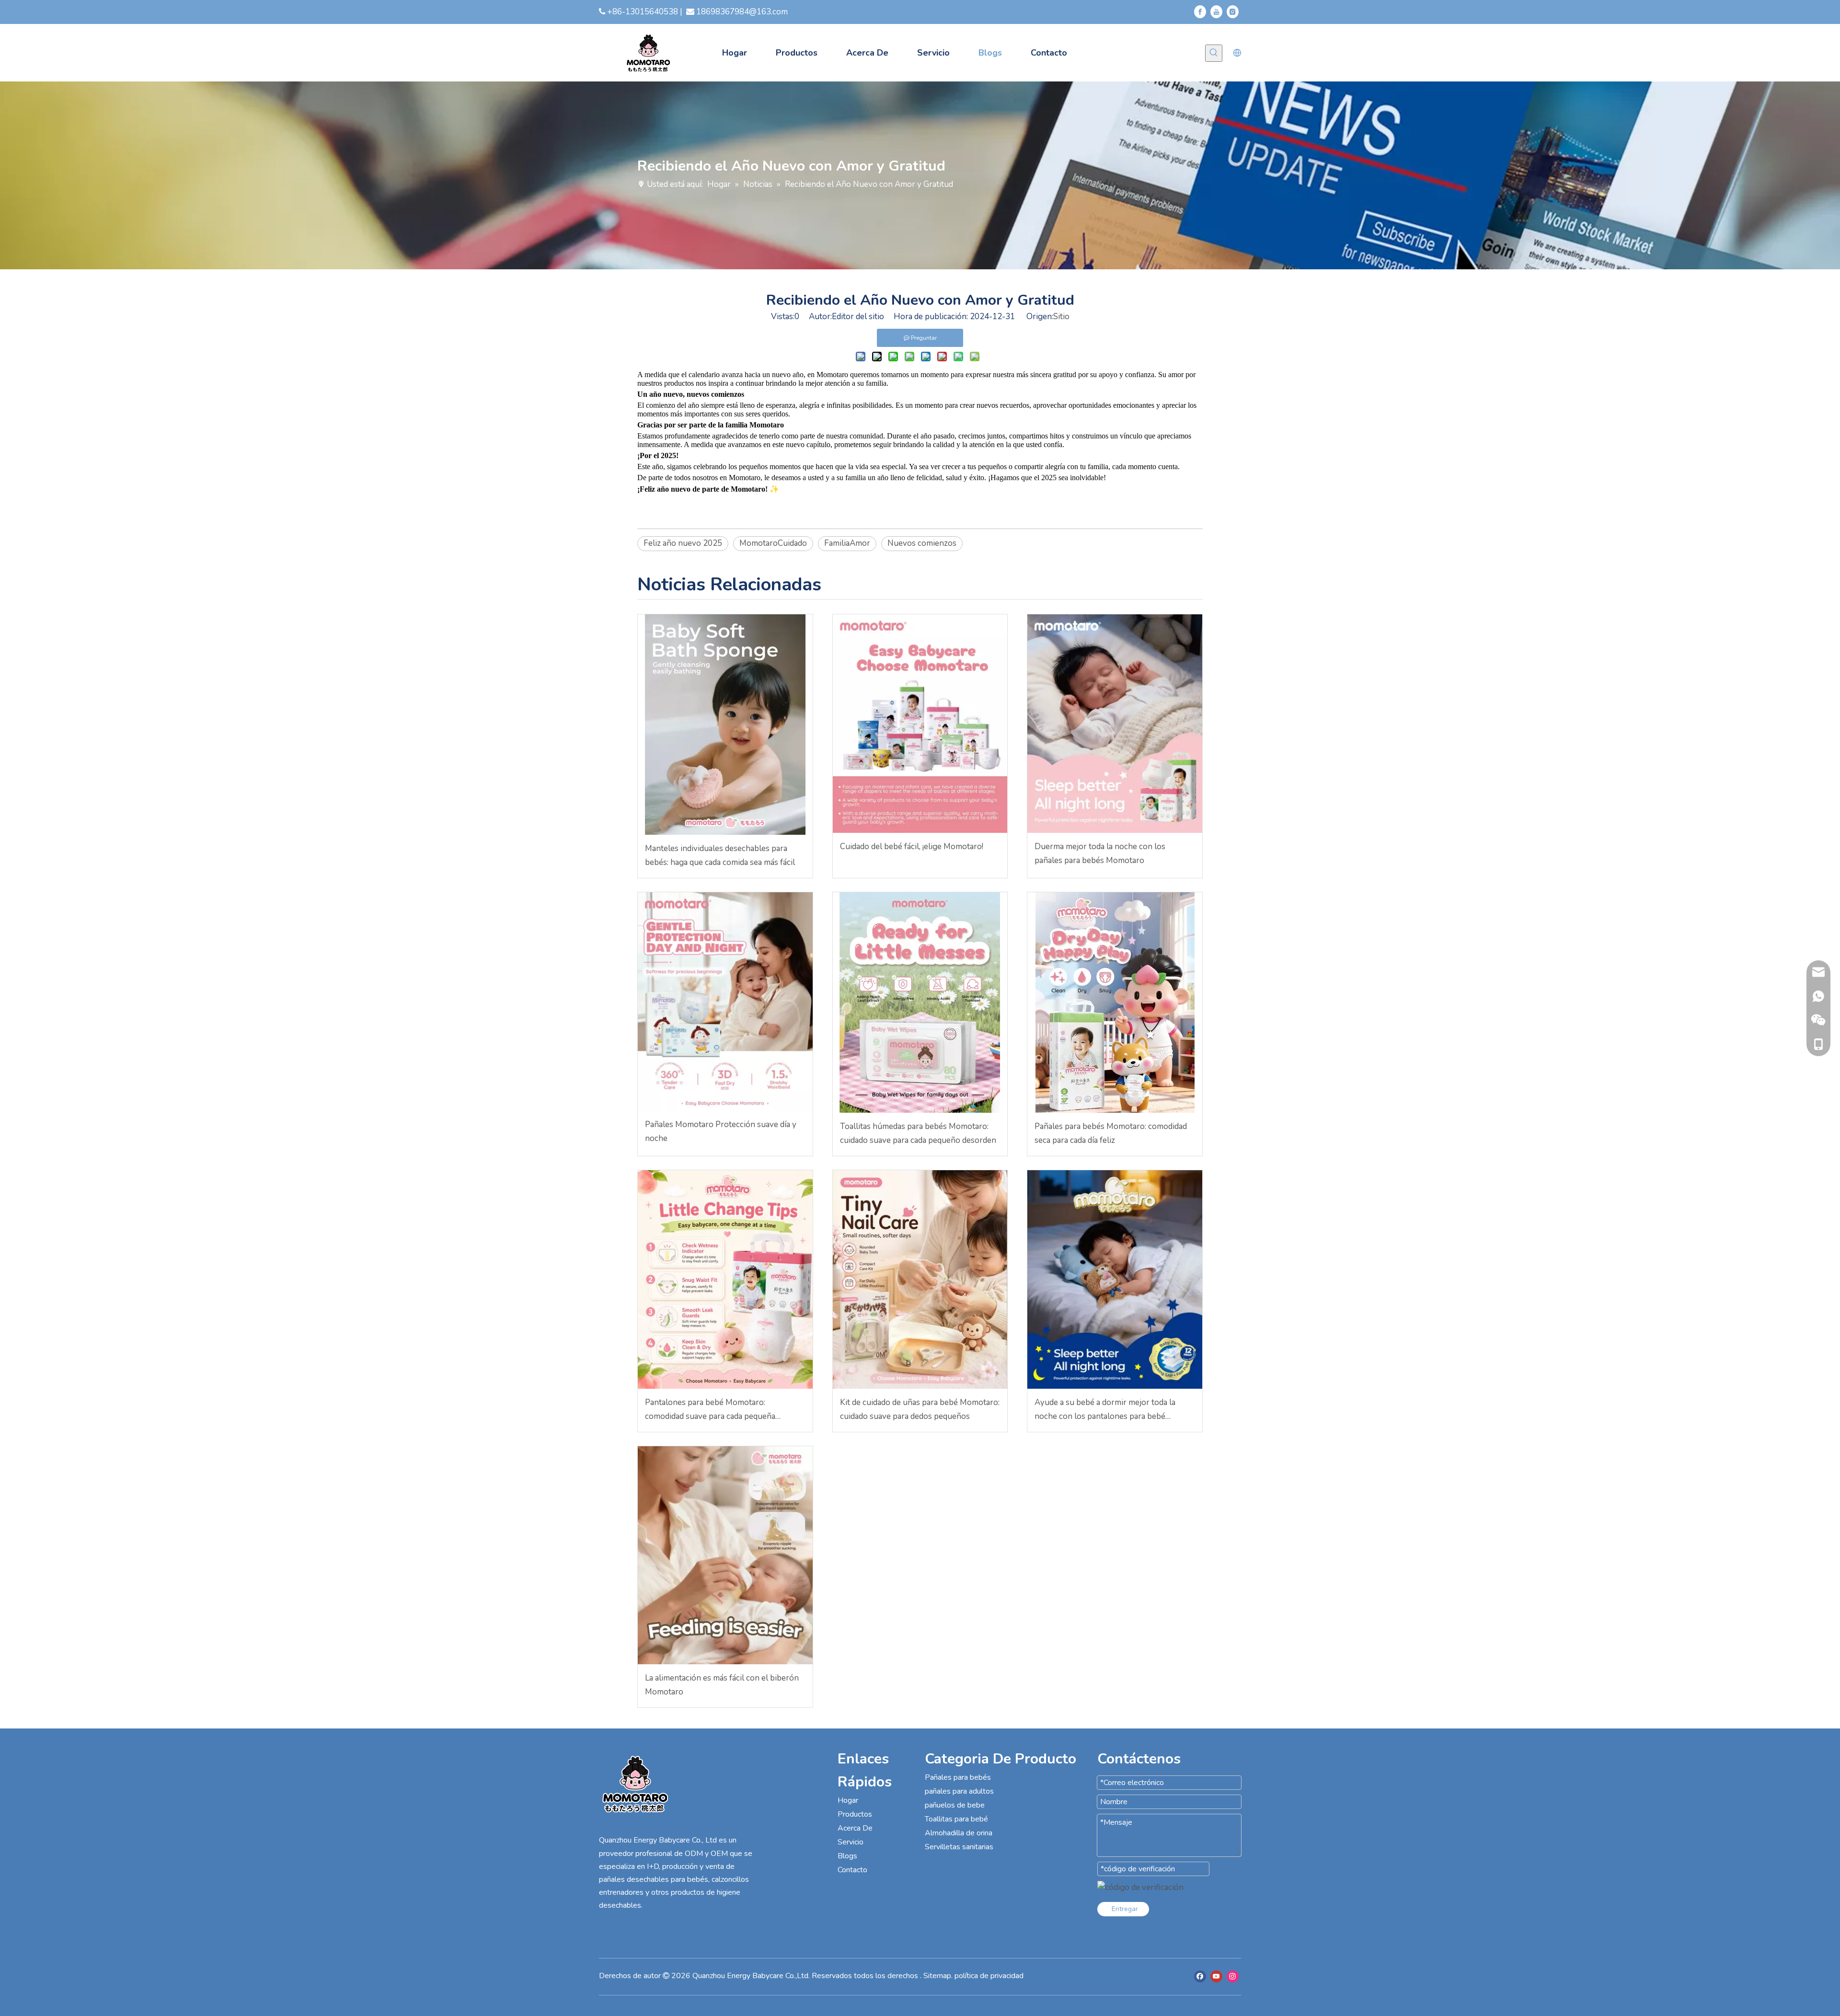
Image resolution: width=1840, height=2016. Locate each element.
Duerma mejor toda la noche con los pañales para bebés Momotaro (1100, 853)
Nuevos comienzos (922, 543)
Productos (855, 1814)
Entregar (1125, 1909)
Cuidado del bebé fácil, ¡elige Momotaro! (912, 847)
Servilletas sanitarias (959, 1847)
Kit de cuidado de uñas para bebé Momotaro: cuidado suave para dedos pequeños (920, 1409)
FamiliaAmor (847, 543)
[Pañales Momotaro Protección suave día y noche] (725, 1002)
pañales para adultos (959, 1791)
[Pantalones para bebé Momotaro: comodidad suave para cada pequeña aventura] (725, 1279)
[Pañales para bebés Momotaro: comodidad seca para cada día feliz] (1115, 1002)
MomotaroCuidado (773, 543)
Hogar (848, 1800)
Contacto (852, 1870)
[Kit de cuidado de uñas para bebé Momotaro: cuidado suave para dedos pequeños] (920, 1279)
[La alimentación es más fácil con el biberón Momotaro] (725, 1555)
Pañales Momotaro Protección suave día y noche (721, 1131)
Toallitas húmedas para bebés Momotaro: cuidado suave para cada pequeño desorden (918, 1133)
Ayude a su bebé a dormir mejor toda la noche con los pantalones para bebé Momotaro (1105, 1410)
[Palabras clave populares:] (1214, 53)
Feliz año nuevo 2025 (683, 543)
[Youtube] (1216, 12)
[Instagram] (1233, 12)
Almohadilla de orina (959, 1833)
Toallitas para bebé (956, 1819)
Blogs (847, 1856)
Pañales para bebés (958, 1777)
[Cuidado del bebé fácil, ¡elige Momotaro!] (920, 724)
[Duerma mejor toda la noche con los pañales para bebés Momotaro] (1115, 724)
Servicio (851, 1842)
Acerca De (855, 1828)
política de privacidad (989, 1976)
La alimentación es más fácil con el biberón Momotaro (722, 1685)
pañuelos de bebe (955, 1805)
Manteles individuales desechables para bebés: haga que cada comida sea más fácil (720, 855)
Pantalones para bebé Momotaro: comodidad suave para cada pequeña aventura (710, 1410)
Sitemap (937, 1976)
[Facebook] (1200, 12)
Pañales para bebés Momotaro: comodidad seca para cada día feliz (1111, 1133)
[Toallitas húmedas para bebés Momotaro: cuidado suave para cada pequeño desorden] (920, 1002)
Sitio (1061, 317)
